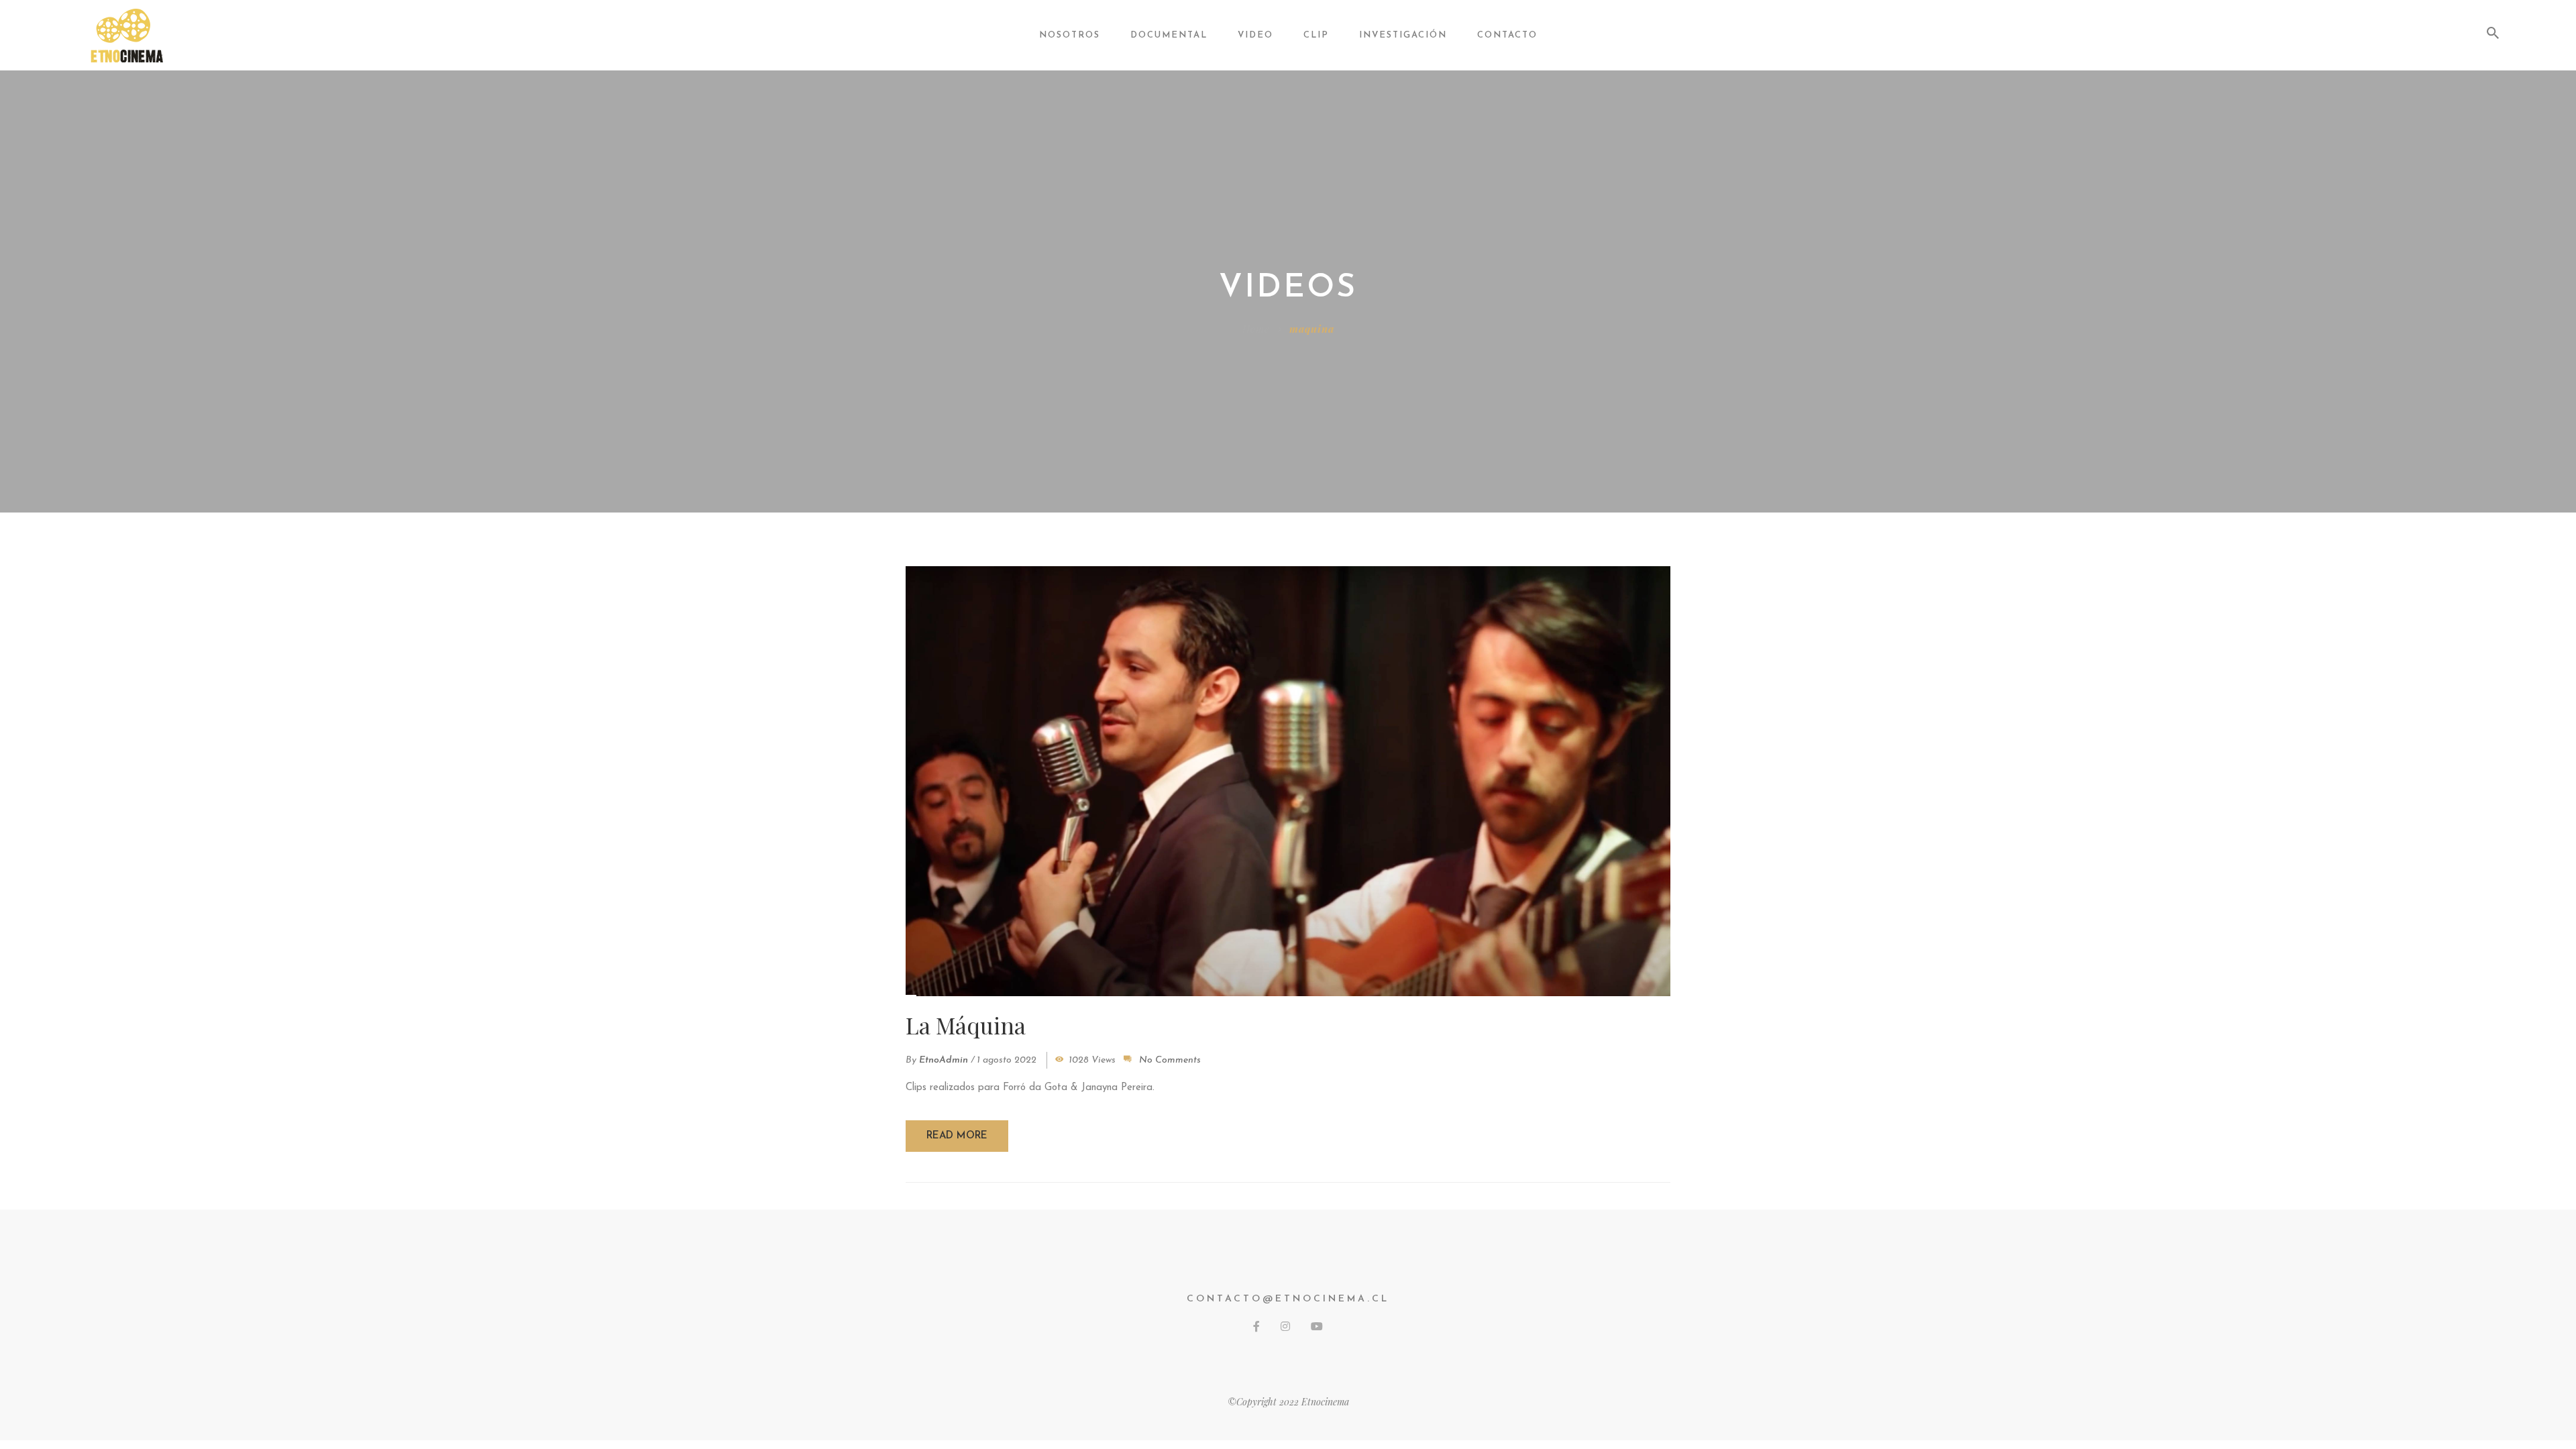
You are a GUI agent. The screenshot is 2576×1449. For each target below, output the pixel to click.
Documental (1169, 35)
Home (1256, 329)
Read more (957, 1136)
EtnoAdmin (944, 1060)
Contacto (1507, 35)
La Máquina (966, 1025)
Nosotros (1070, 35)
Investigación (1403, 35)
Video (1255, 35)
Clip (1316, 35)
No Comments (1170, 1060)
